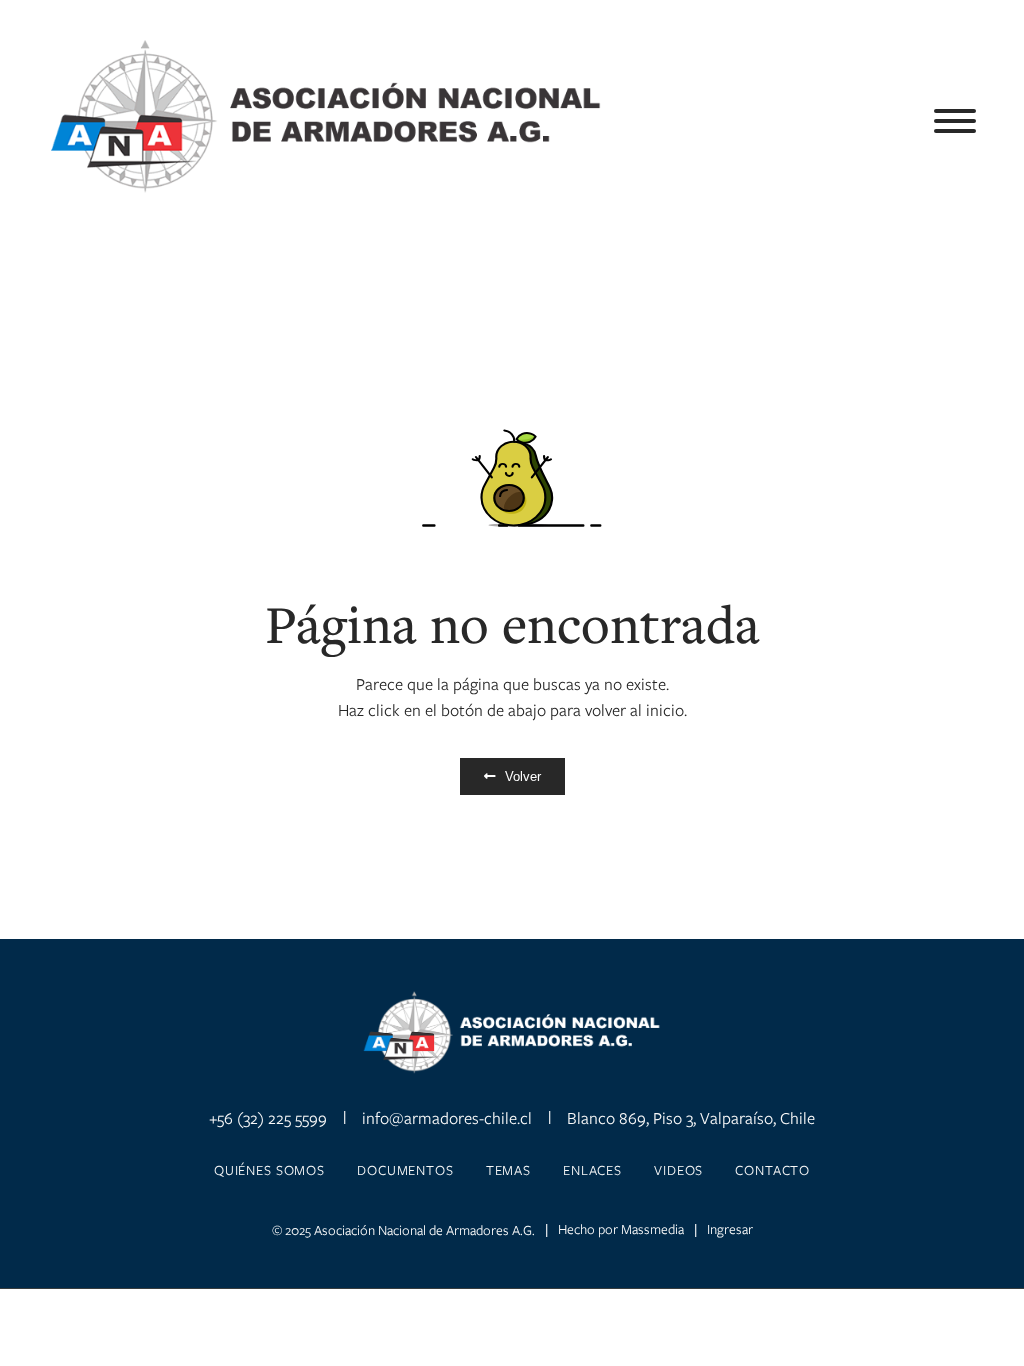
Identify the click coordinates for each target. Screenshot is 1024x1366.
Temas (508, 1170)
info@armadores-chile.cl (447, 1118)
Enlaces (592, 1170)
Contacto (772, 1170)
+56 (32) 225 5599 (268, 1118)
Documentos (405, 1170)
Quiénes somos (269, 1170)
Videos (678, 1170)
